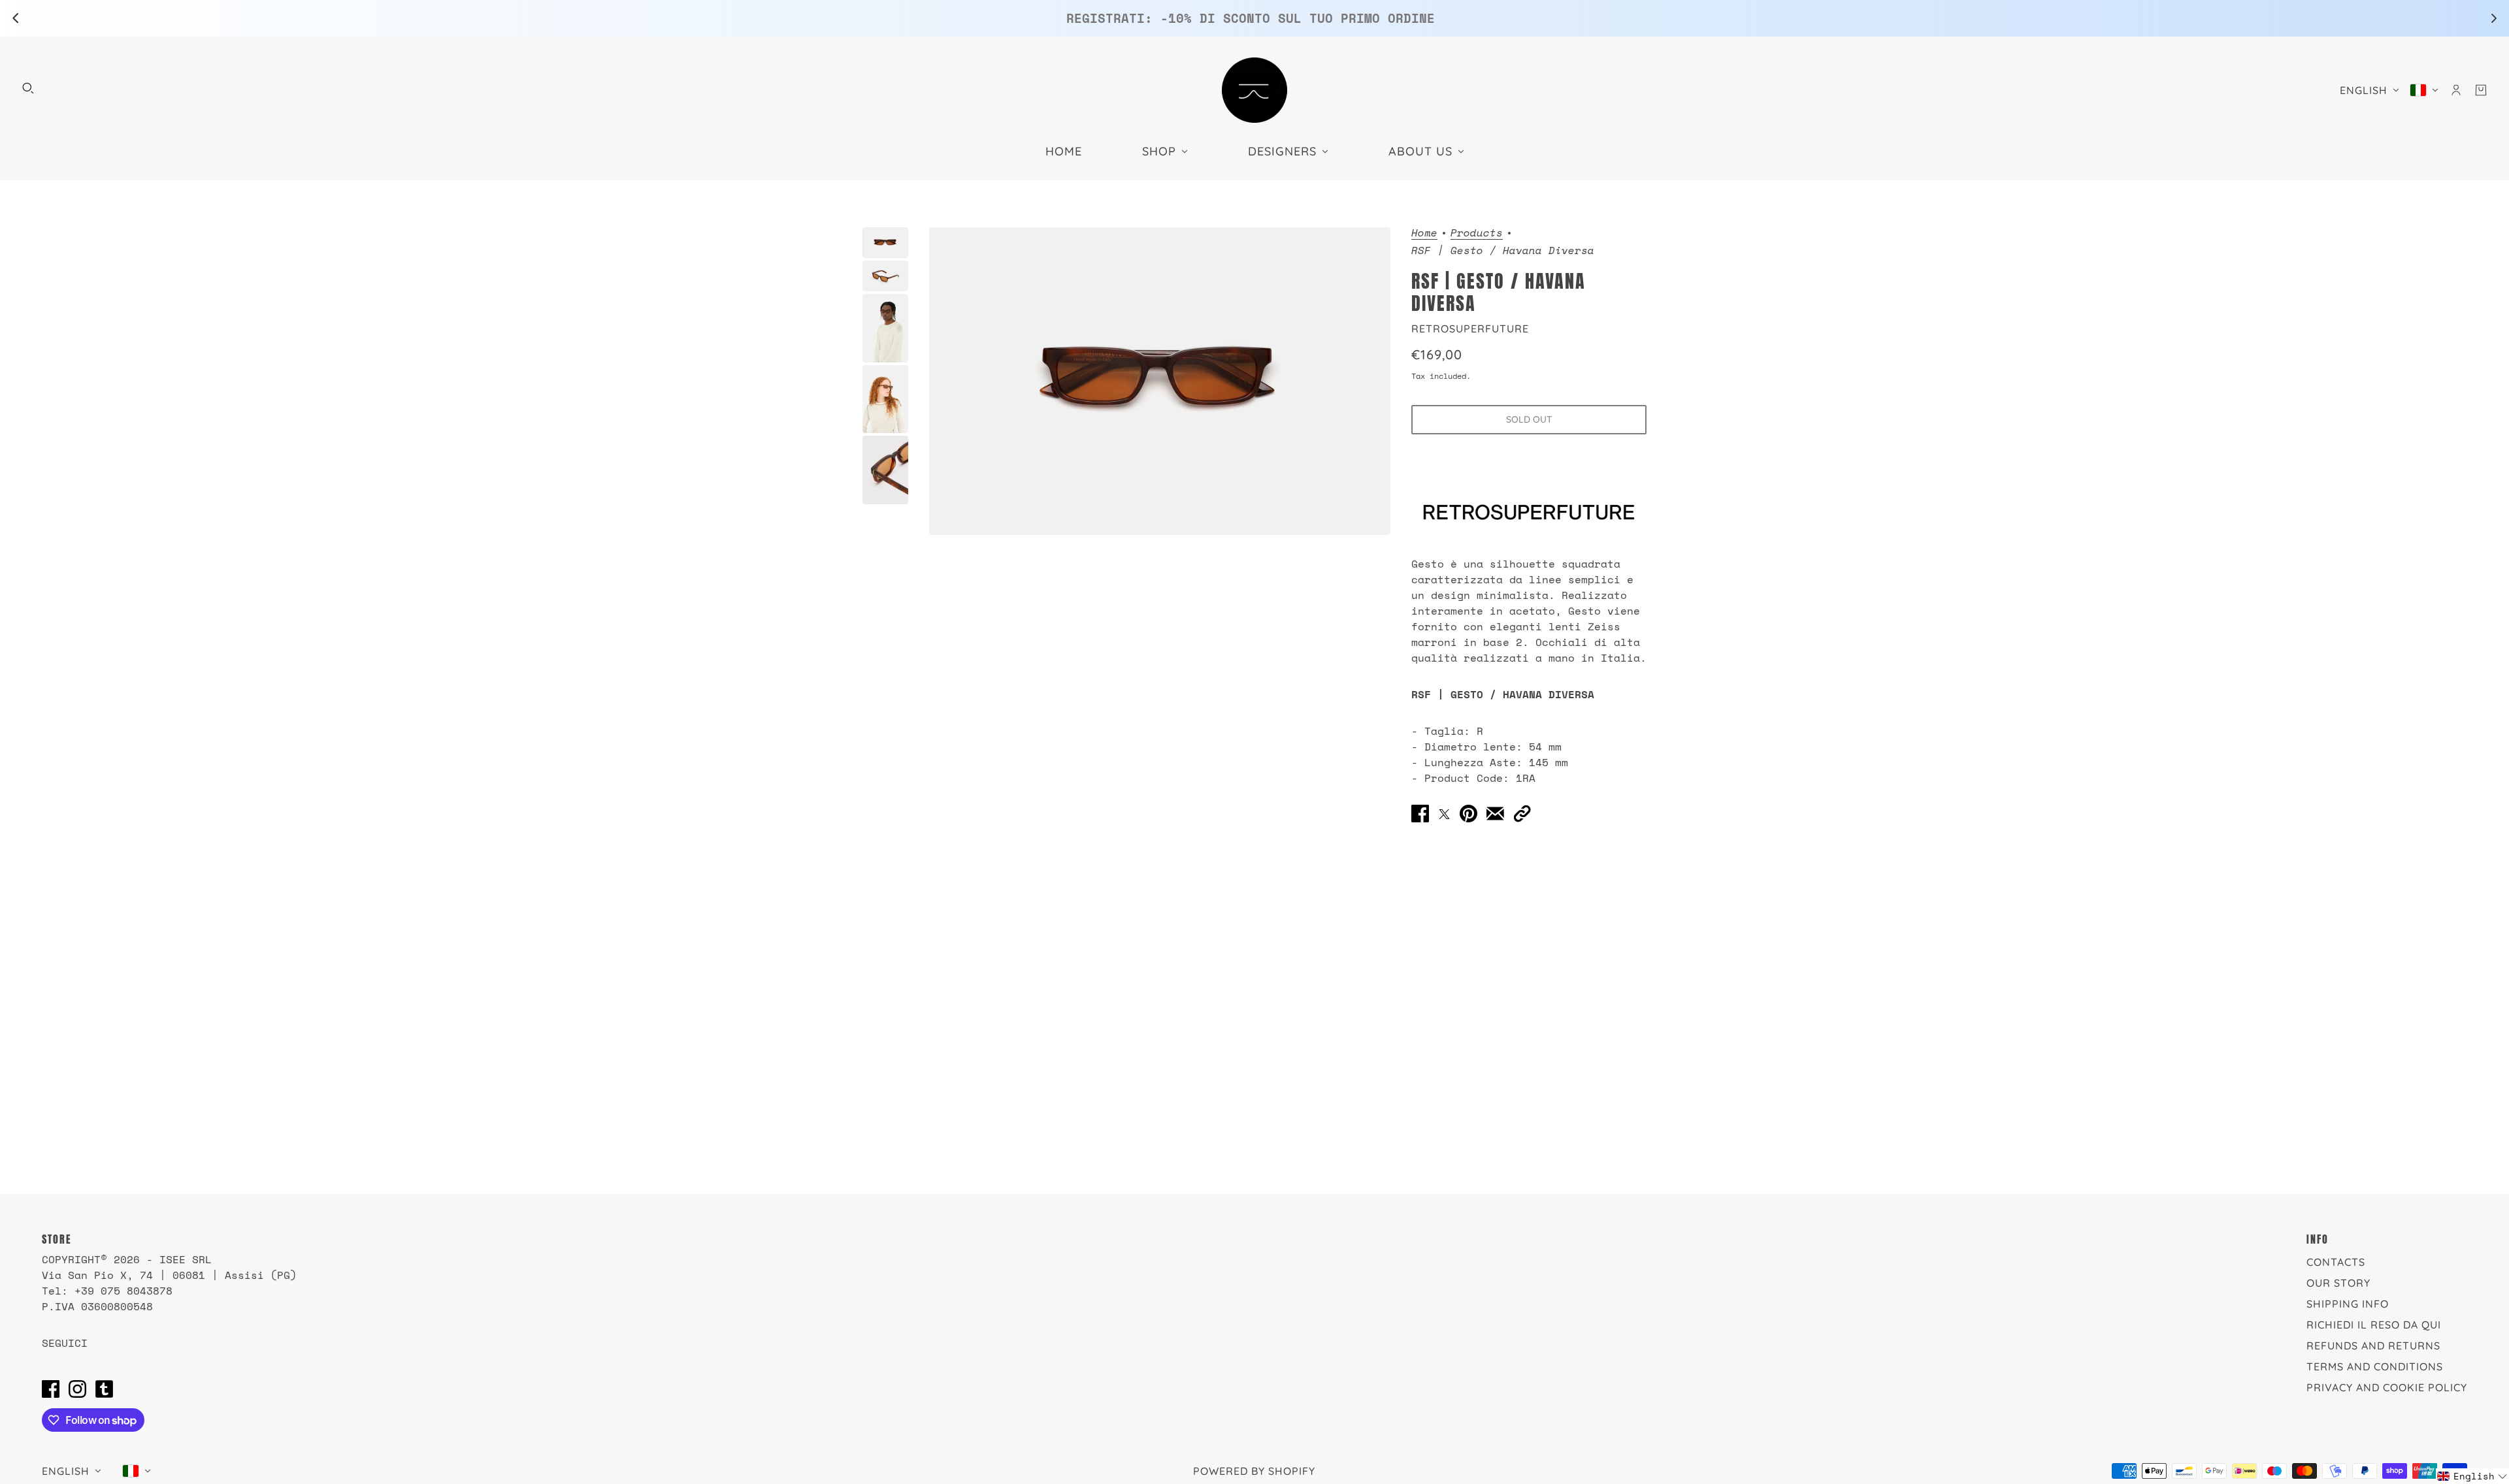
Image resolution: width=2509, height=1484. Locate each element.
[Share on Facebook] (1420, 813)
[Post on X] (1444, 813)
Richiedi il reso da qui (2374, 1325)
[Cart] (2481, 90)
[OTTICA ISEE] (1254, 90)
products (1477, 234)
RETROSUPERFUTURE (1470, 329)
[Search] (28, 88)
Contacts (2336, 1262)
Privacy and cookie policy (2387, 1387)
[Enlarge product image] (1160, 381)
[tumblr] (104, 1389)
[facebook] (51, 1389)
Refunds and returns (2373, 1346)
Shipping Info (2348, 1304)
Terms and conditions (2375, 1366)
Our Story (2338, 1283)
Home (1424, 234)
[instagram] (77, 1389)
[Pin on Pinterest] (1468, 813)
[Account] (2456, 90)
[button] (1522, 813)
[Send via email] (1495, 813)
